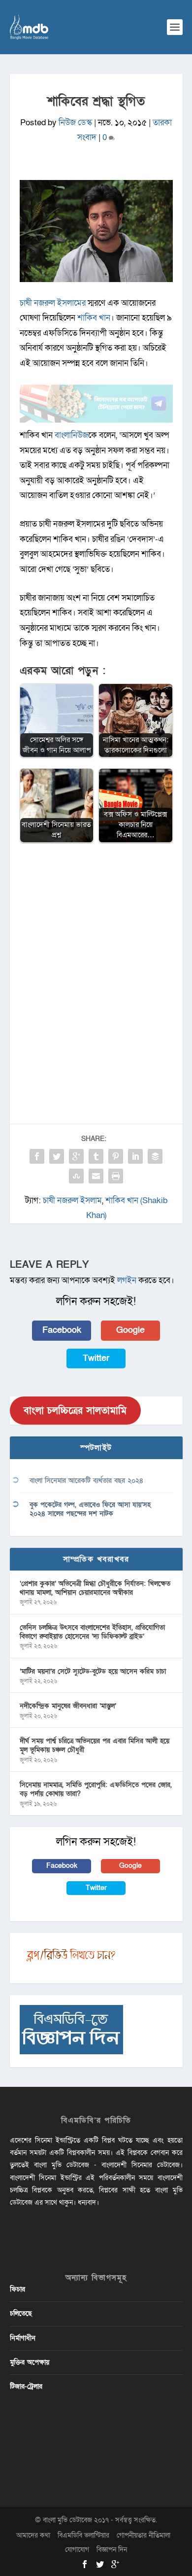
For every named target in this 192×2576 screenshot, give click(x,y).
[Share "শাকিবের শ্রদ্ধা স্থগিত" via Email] (96, 1176)
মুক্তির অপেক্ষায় (30, 2362)
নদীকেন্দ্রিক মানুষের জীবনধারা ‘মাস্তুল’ (68, 1706)
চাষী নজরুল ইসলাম (72, 1200)
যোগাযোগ (77, 2550)
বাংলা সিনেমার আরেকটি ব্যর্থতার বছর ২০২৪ (86, 1481)
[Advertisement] (96, 954)
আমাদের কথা (33, 2535)
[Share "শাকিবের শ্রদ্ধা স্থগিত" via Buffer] (155, 1156)
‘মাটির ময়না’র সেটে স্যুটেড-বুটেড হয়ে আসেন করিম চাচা (93, 1671)
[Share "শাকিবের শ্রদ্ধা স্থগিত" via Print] (116, 1176)
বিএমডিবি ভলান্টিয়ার (83, 2535)
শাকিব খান (94, 318)
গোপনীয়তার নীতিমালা (144, 2535)
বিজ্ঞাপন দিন (112, 2550)
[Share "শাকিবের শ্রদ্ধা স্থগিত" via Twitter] (57, 1156)
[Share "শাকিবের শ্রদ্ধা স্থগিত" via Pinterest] (116, 1156)
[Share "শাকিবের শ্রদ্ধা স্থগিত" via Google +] (76, 1156)
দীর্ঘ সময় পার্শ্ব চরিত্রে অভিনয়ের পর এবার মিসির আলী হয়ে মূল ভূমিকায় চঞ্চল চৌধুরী (95, 1745)
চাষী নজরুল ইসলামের (53, 303)
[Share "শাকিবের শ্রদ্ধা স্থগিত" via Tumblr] (96, 1156)
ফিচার (17, 2289)
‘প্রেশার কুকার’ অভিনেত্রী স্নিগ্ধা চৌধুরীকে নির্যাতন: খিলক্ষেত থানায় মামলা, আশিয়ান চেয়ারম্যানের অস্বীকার (95, 1588)
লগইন (127, 1280)
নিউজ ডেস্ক (75, 123)
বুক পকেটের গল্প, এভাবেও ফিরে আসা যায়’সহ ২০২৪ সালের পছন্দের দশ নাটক (90, 1509)
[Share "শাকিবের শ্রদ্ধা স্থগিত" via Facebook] (37, 1156)
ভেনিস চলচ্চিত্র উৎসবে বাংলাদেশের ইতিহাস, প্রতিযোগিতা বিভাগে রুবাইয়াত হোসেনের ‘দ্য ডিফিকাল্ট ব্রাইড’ (92, 1632)
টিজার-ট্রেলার (26, 2386)
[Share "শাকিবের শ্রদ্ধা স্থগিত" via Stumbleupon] (76, 1176)
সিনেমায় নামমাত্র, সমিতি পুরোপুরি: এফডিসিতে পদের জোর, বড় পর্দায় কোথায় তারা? (96, 1789)
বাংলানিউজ (71, 435)
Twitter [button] (96, 1358)
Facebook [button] (62, 1330)
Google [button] (130, 1330)
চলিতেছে (21, 2313)
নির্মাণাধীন (23, 2338)
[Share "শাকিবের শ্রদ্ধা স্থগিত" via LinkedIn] (135, 1156)
